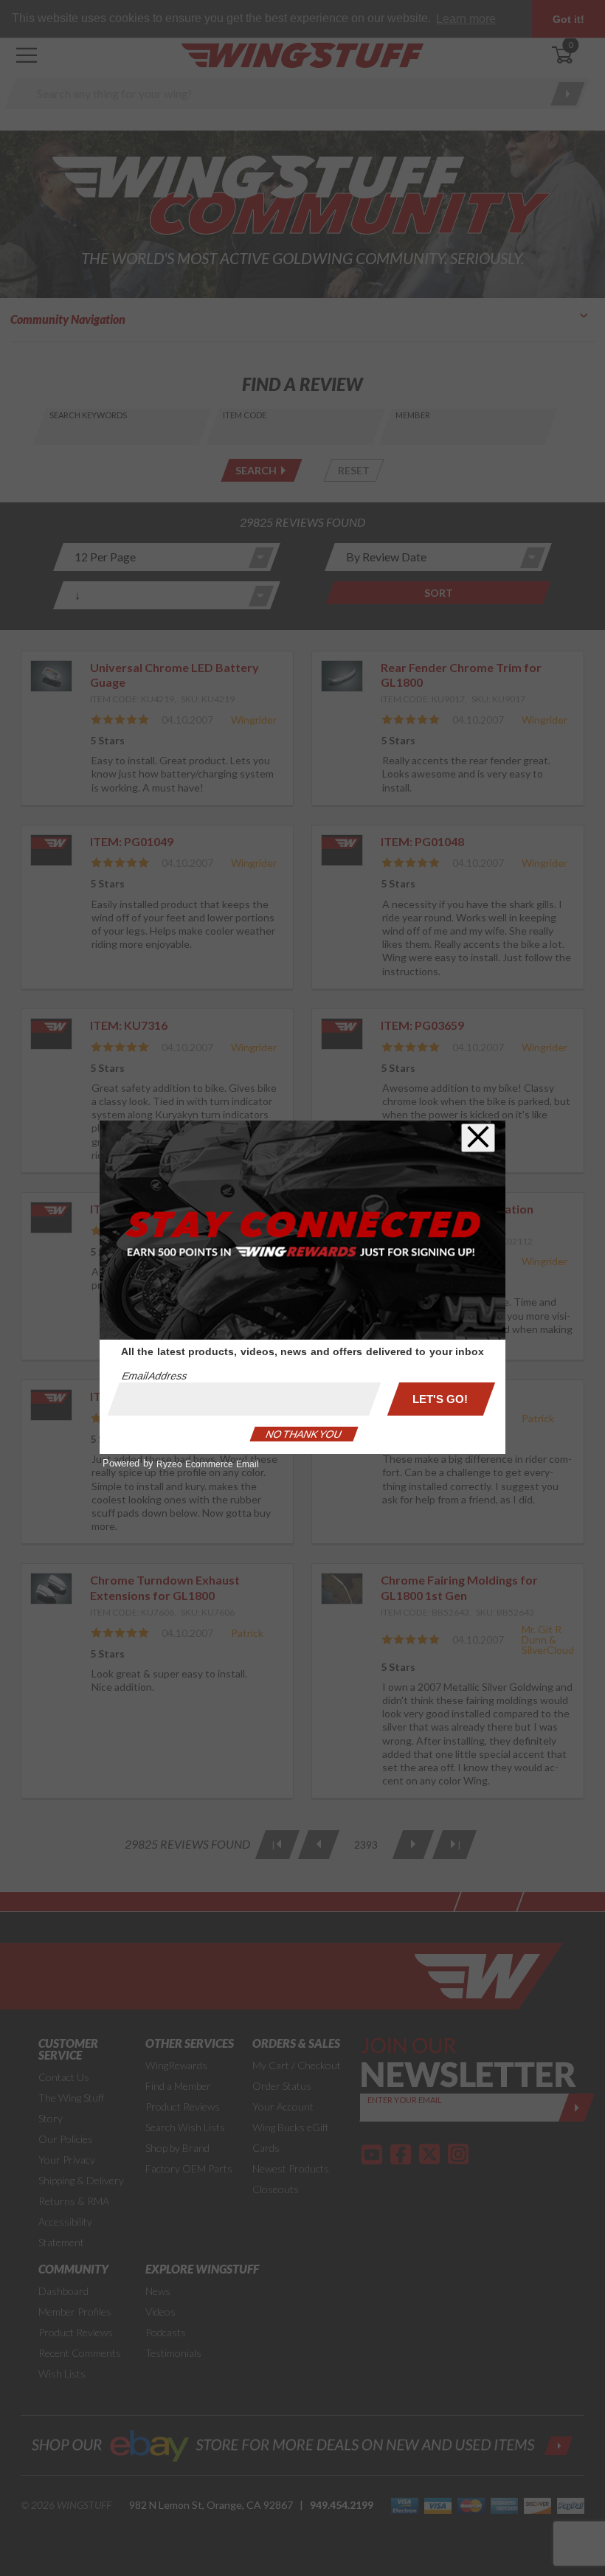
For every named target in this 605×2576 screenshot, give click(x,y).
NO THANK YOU (304, 1434)
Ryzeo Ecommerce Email (208, 1464)
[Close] (478, 1138)
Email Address (154, 1376)
